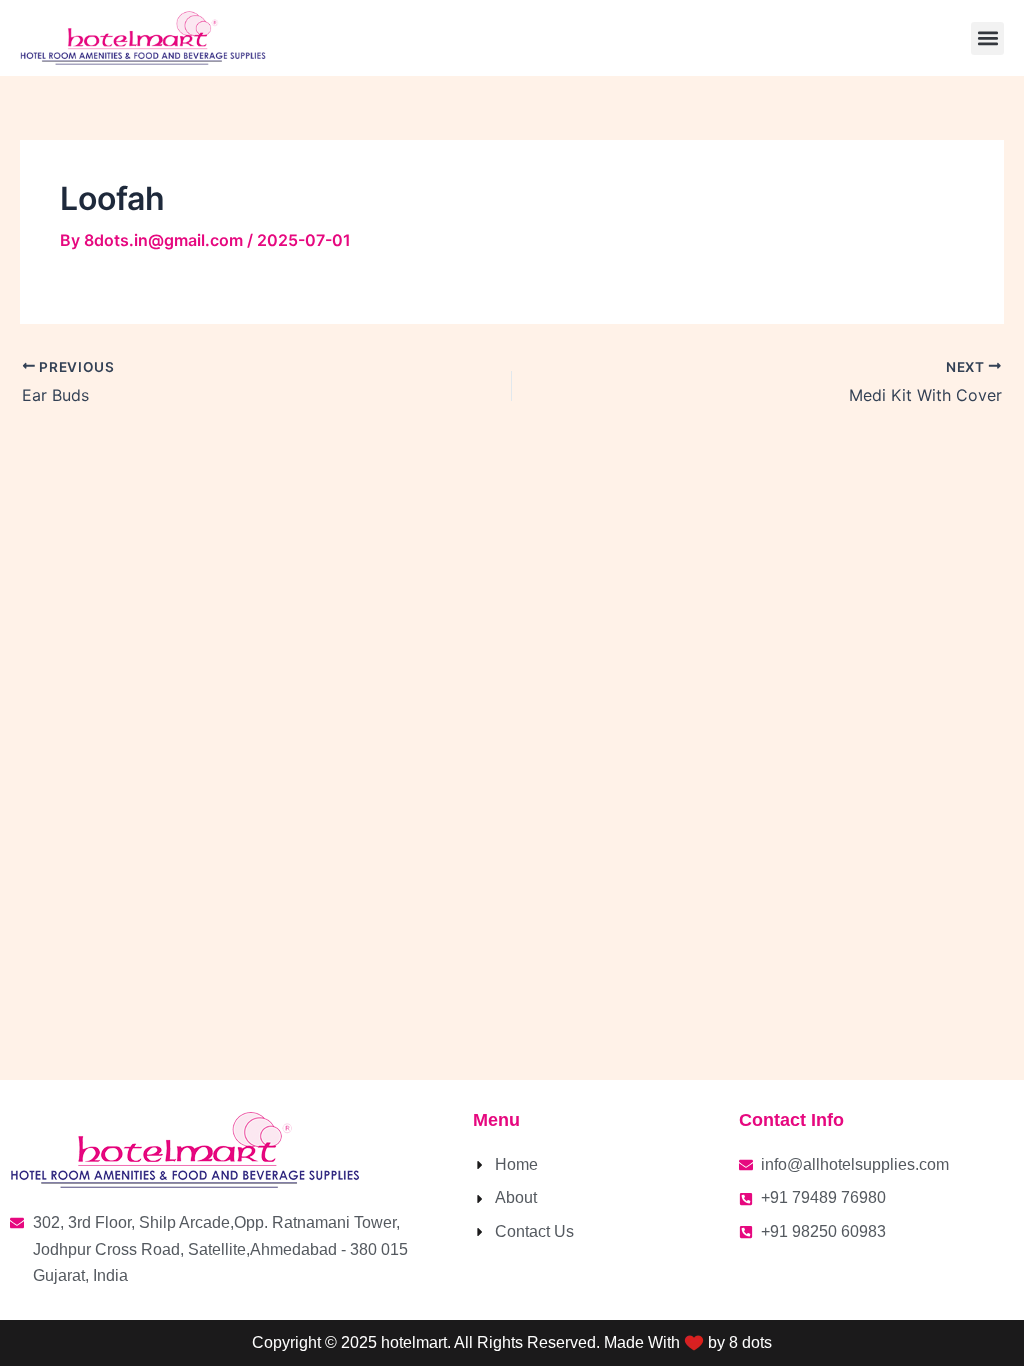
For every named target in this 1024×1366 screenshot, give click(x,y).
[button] (987, 38)
